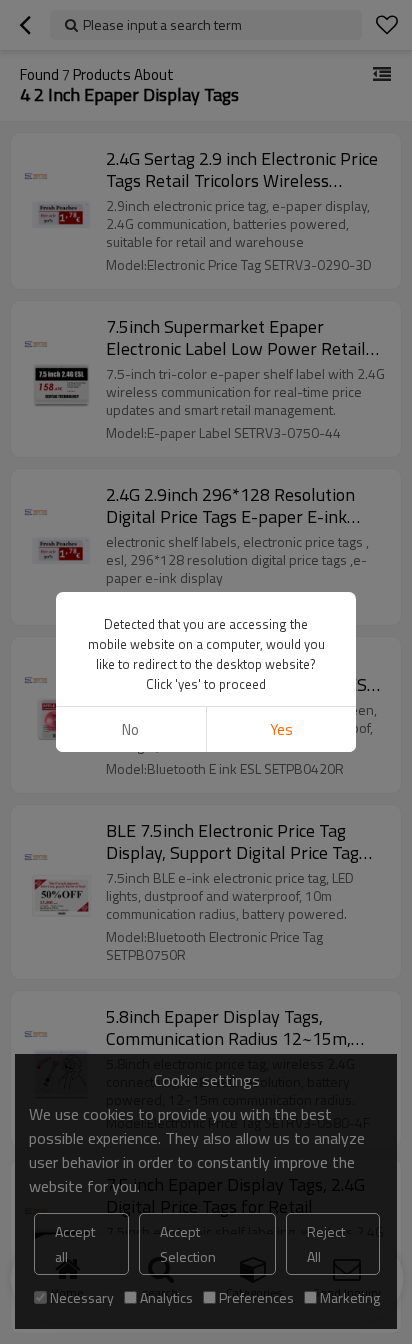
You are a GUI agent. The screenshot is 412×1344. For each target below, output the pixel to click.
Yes (281, 729)
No (130, 729)
